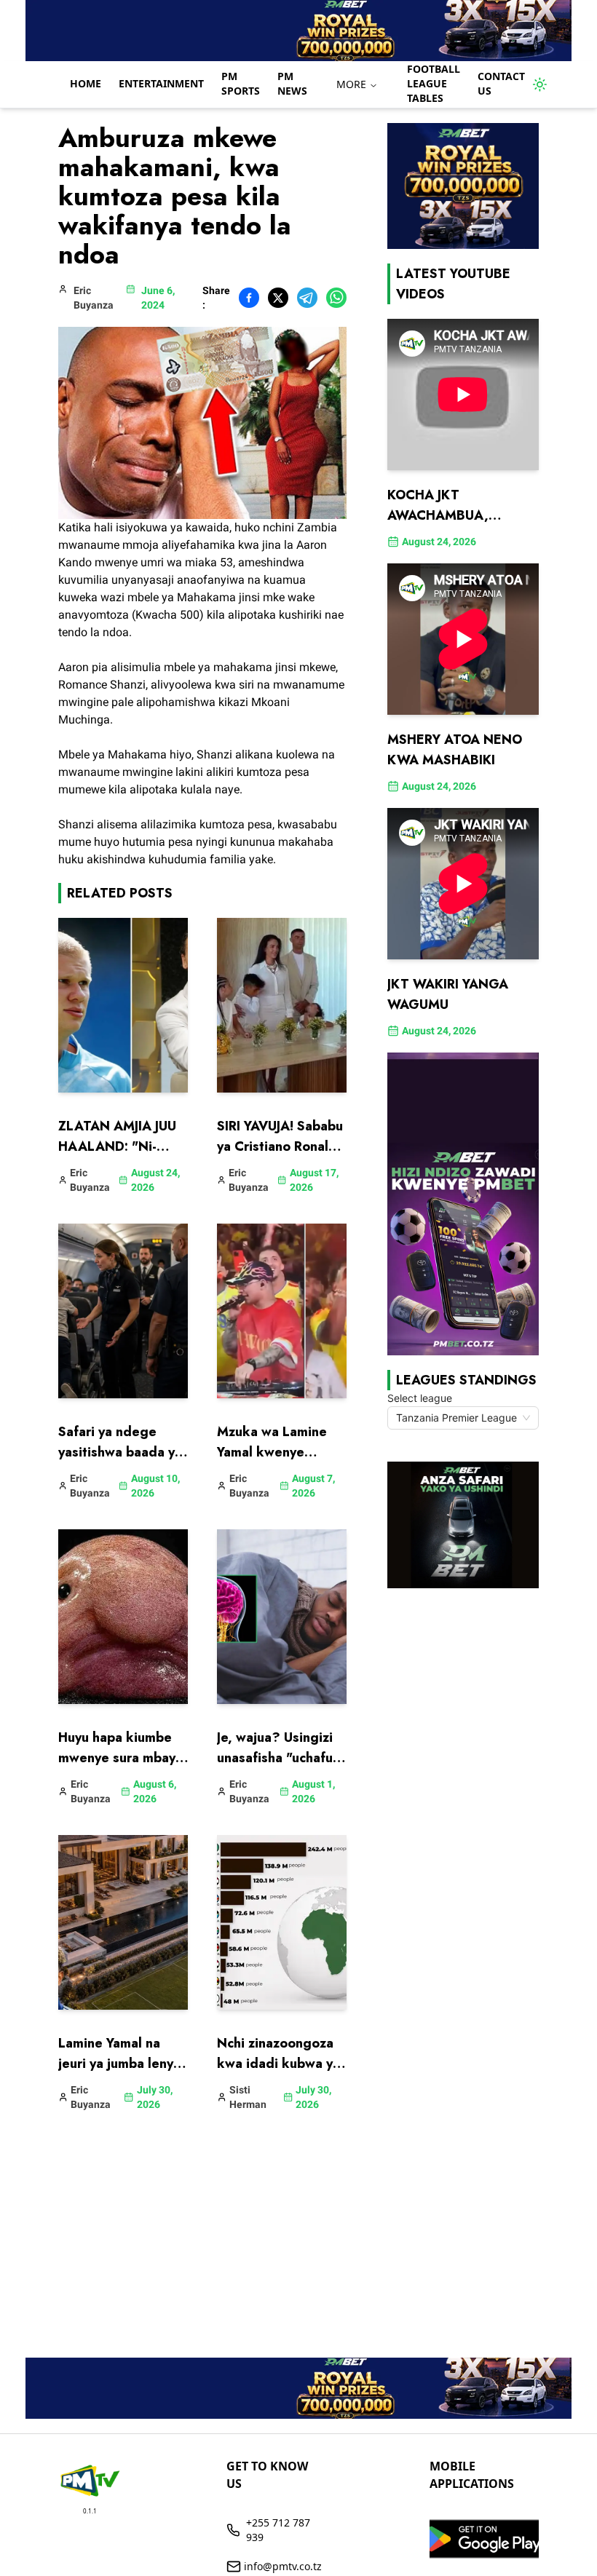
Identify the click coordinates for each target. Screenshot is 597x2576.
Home (86, 83)
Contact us (501, 83)
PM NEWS (292, 83)
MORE (351, 84)
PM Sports (241, 83)
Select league (420, 1398)
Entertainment (161, 83)
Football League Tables (434, 83)
